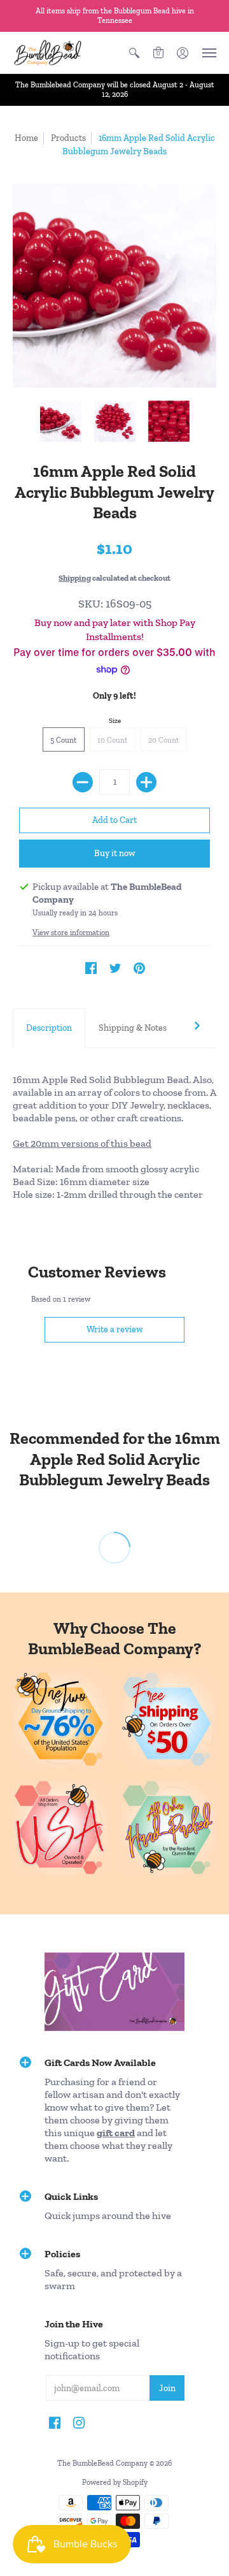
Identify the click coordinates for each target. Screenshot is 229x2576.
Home (26, 138)
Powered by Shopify (115, 2482)
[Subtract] (83, 782)
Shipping (75, 578)
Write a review (115, 1329)
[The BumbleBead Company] (48, 53)
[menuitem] (134, 53)
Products (68, 138)
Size (115, 721)
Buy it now (115, 853)
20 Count (164, 740)
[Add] (146, 782)
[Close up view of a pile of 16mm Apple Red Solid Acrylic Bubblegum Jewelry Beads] (169, 421)
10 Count (113, 740)
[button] (134, 53)
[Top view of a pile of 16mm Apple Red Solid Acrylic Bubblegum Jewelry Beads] (115, 421)
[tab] (49, 1028)
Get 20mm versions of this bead (82, 1143)
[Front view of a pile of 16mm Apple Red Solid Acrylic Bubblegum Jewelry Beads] (61, 421)
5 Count (64, 740)
